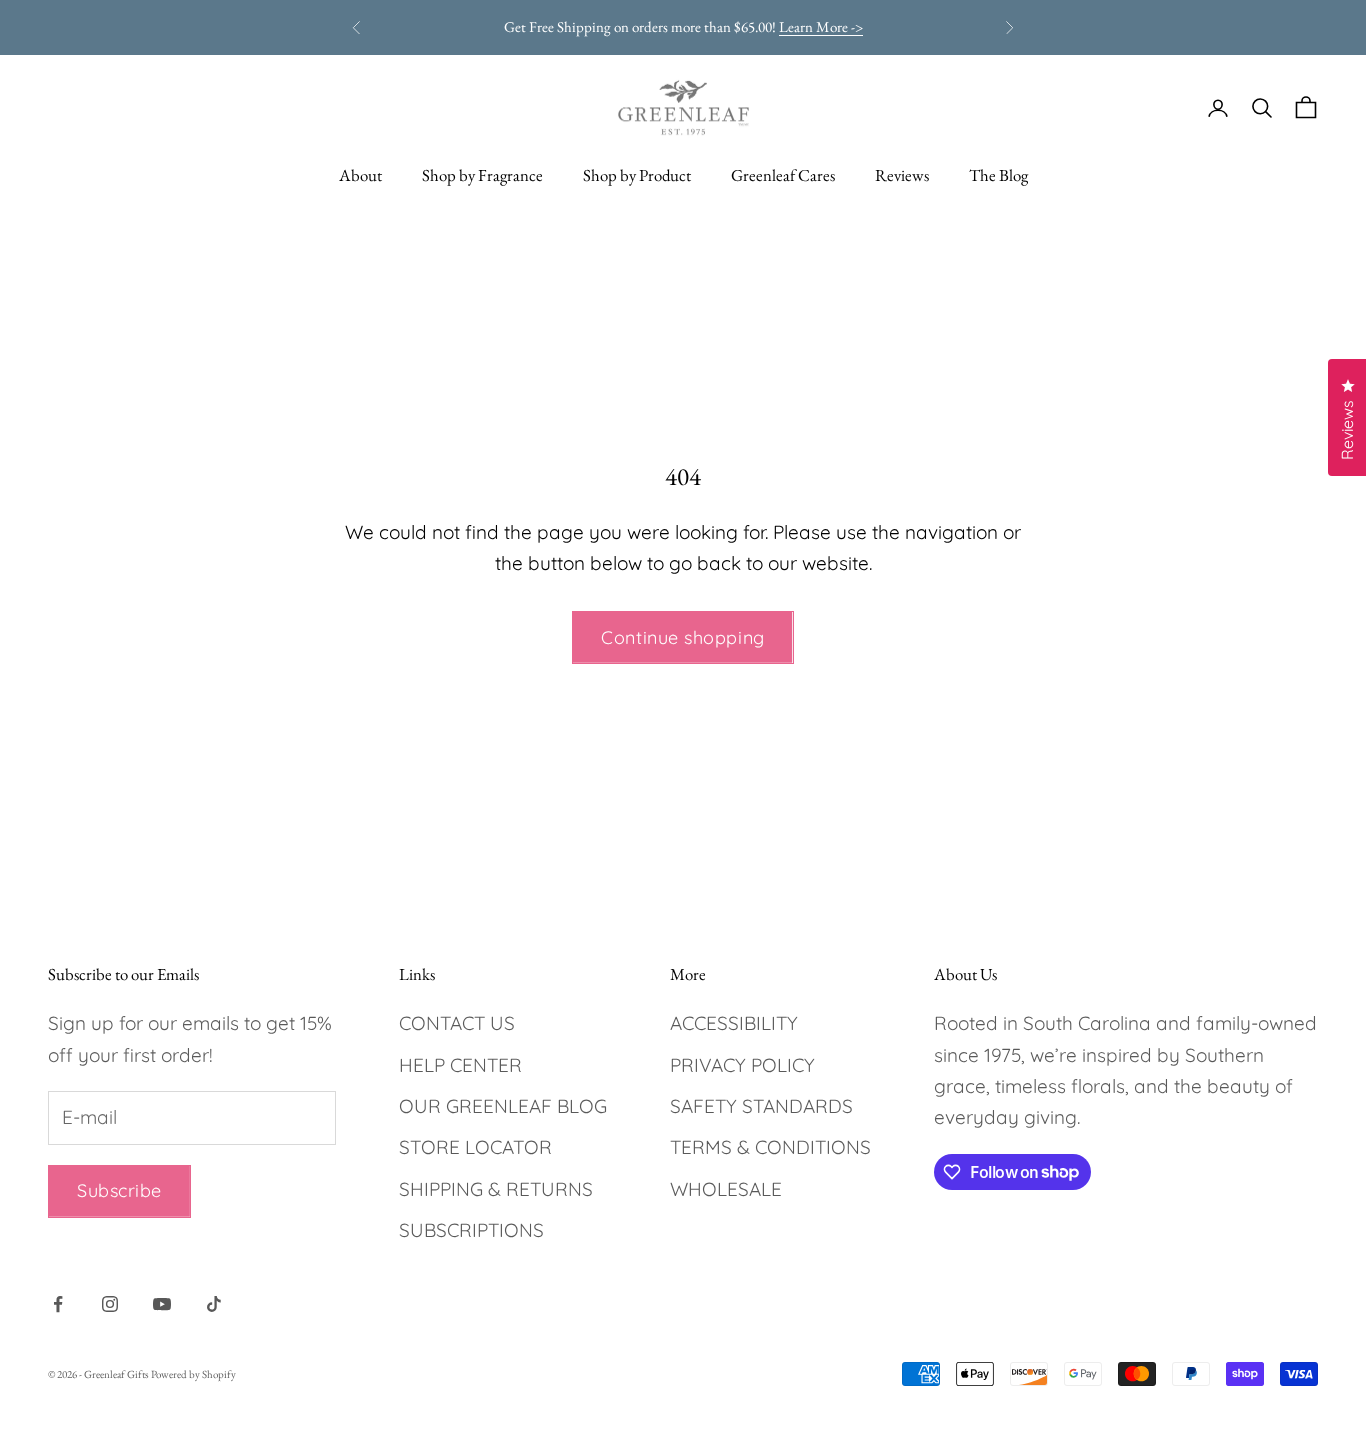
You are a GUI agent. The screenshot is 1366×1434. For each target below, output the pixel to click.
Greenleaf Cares (783, 175)
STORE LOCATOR (475, 1147)
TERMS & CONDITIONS (770, 1147)
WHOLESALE (726, 1189)
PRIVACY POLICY (742, 1065)
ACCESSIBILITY (734, 1023)
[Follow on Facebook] (58, 1304)
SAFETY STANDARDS (761, 1106)
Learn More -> (821, 26)
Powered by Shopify (193, 1374)
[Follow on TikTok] (214, 1304)
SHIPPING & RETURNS (496, 1189)
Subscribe (119, 1190)
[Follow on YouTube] (162, 1304)
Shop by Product (637, 175)
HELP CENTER (460, 1065)
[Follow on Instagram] (110, 1304)
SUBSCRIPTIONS (471, 1230)
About (360, 175)
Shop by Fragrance (482, 175)
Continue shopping (682, 637)
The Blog (998, 175)
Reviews (902, 175)
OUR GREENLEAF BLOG (503, 1106)
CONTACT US (457, 1023)
